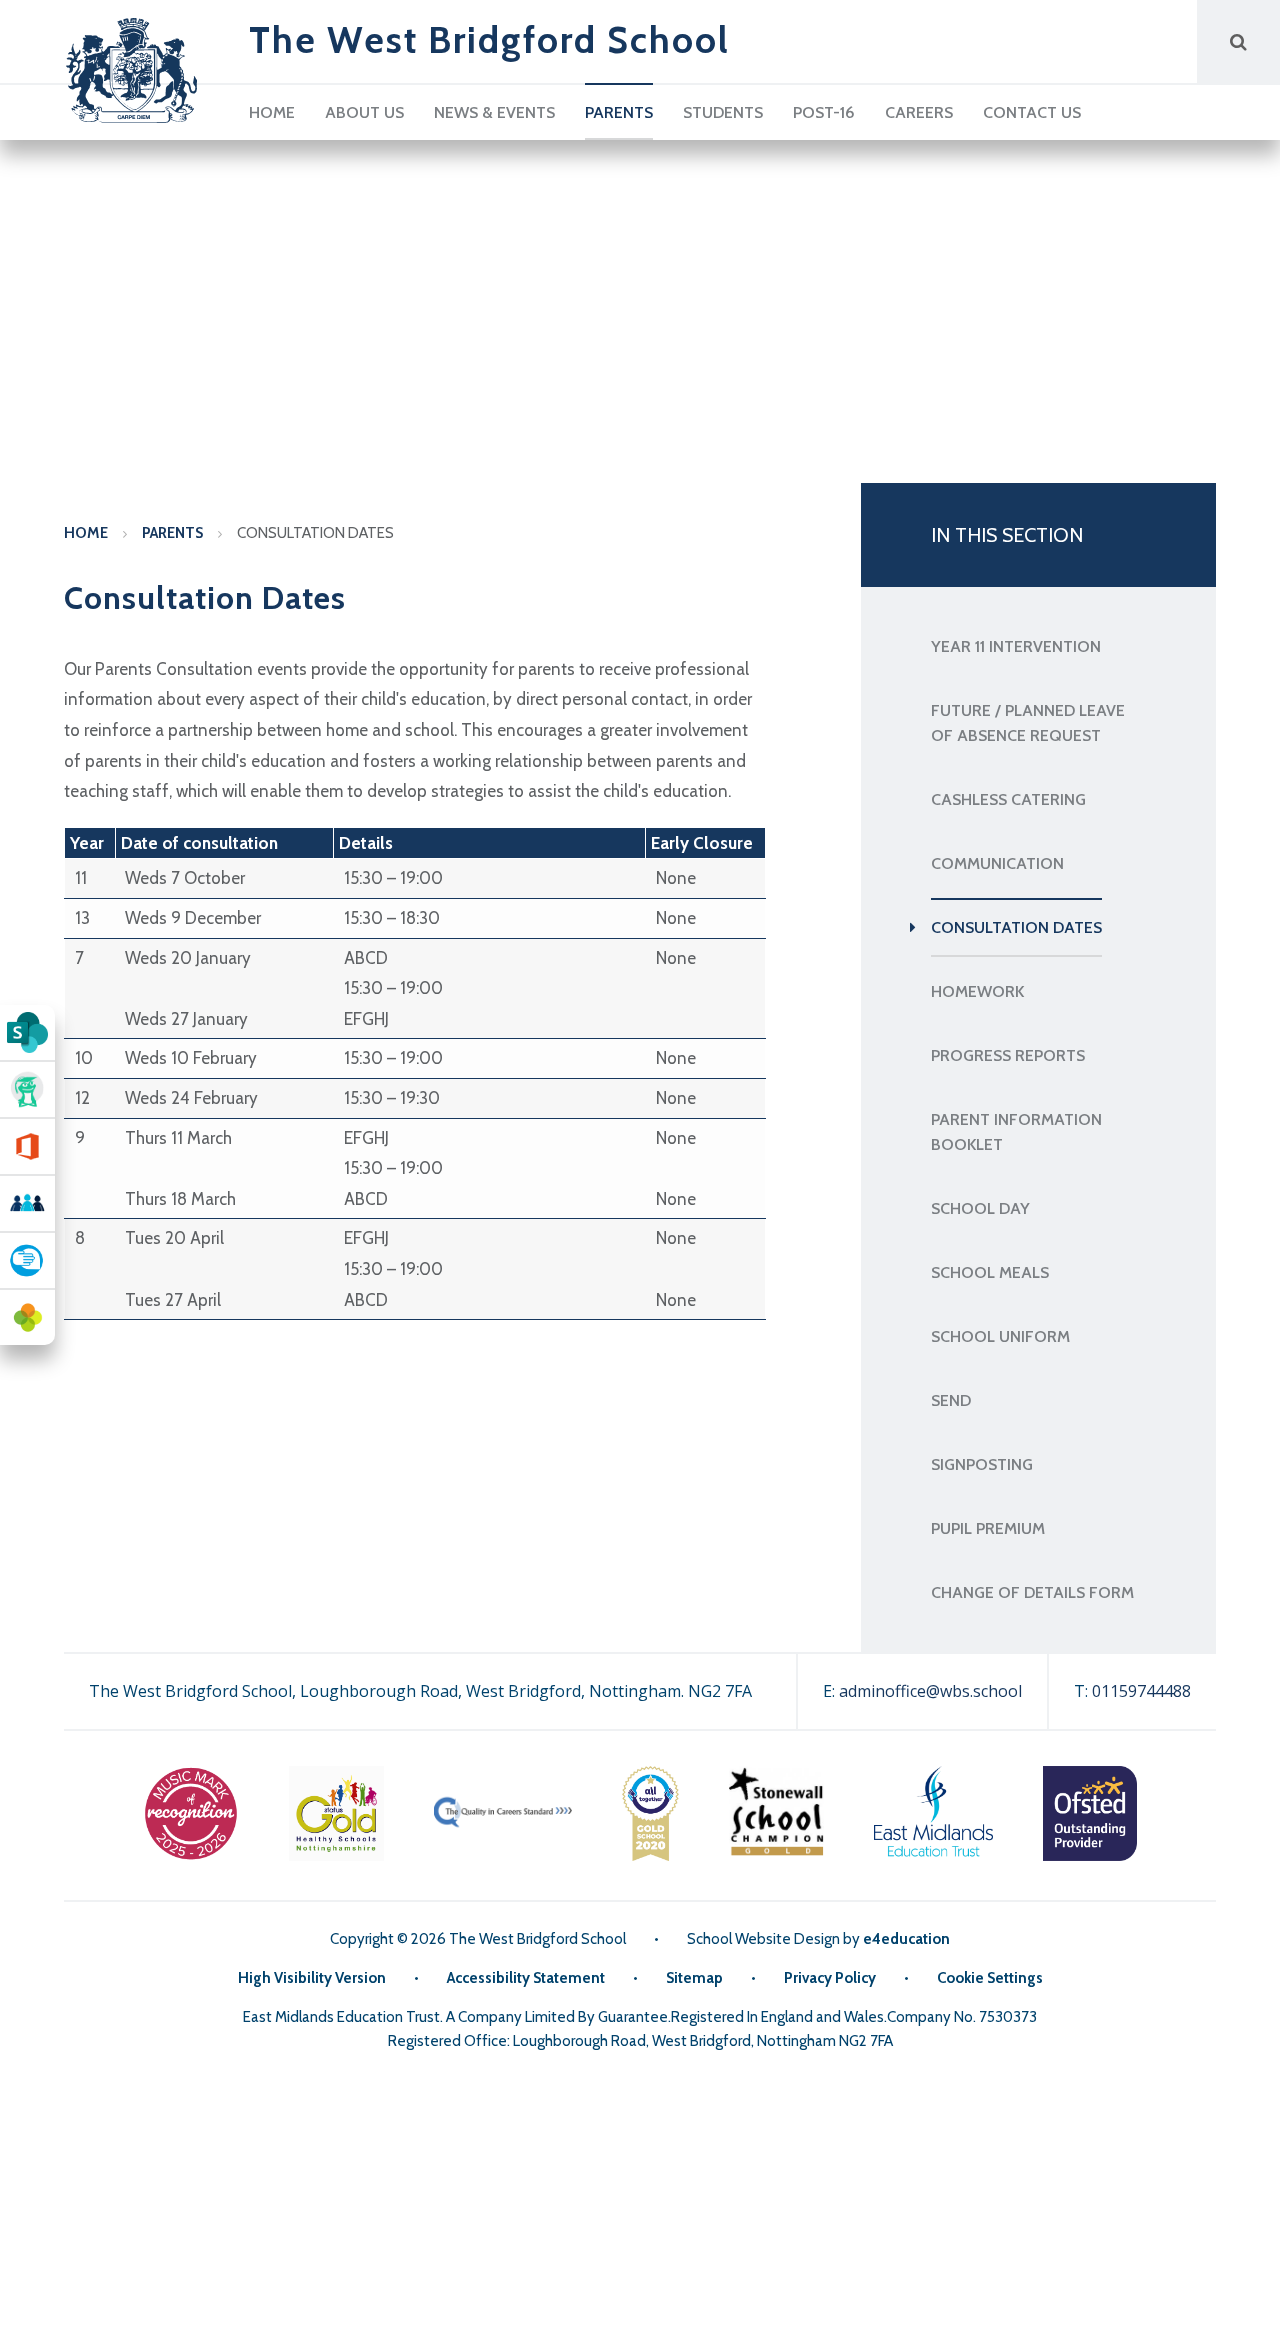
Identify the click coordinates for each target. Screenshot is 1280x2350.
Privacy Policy (830, 1978)
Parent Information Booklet (1016, 1132)
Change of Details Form (1032, 1592)
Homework (977, 991)
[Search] (1238, 41)
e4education (906, 1939)
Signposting (982, 1464)
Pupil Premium (988, 1528)
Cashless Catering (1008, 799)
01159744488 (1141, 1691)
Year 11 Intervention (1016, 646)
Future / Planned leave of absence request (1028, 723)
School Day (980, 1208)
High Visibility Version (312, 1978)
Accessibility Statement (526, 1978)
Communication (997, 863)
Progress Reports (1008, 1055)
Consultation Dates (315, 533)
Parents (172, 533)
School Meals (990, 1272)
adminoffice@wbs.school (930, 1691)
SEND (951, 1400)
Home (86, 533)
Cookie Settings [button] (990, 1978)
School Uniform (1000, 1336)
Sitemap (694, 1978)
